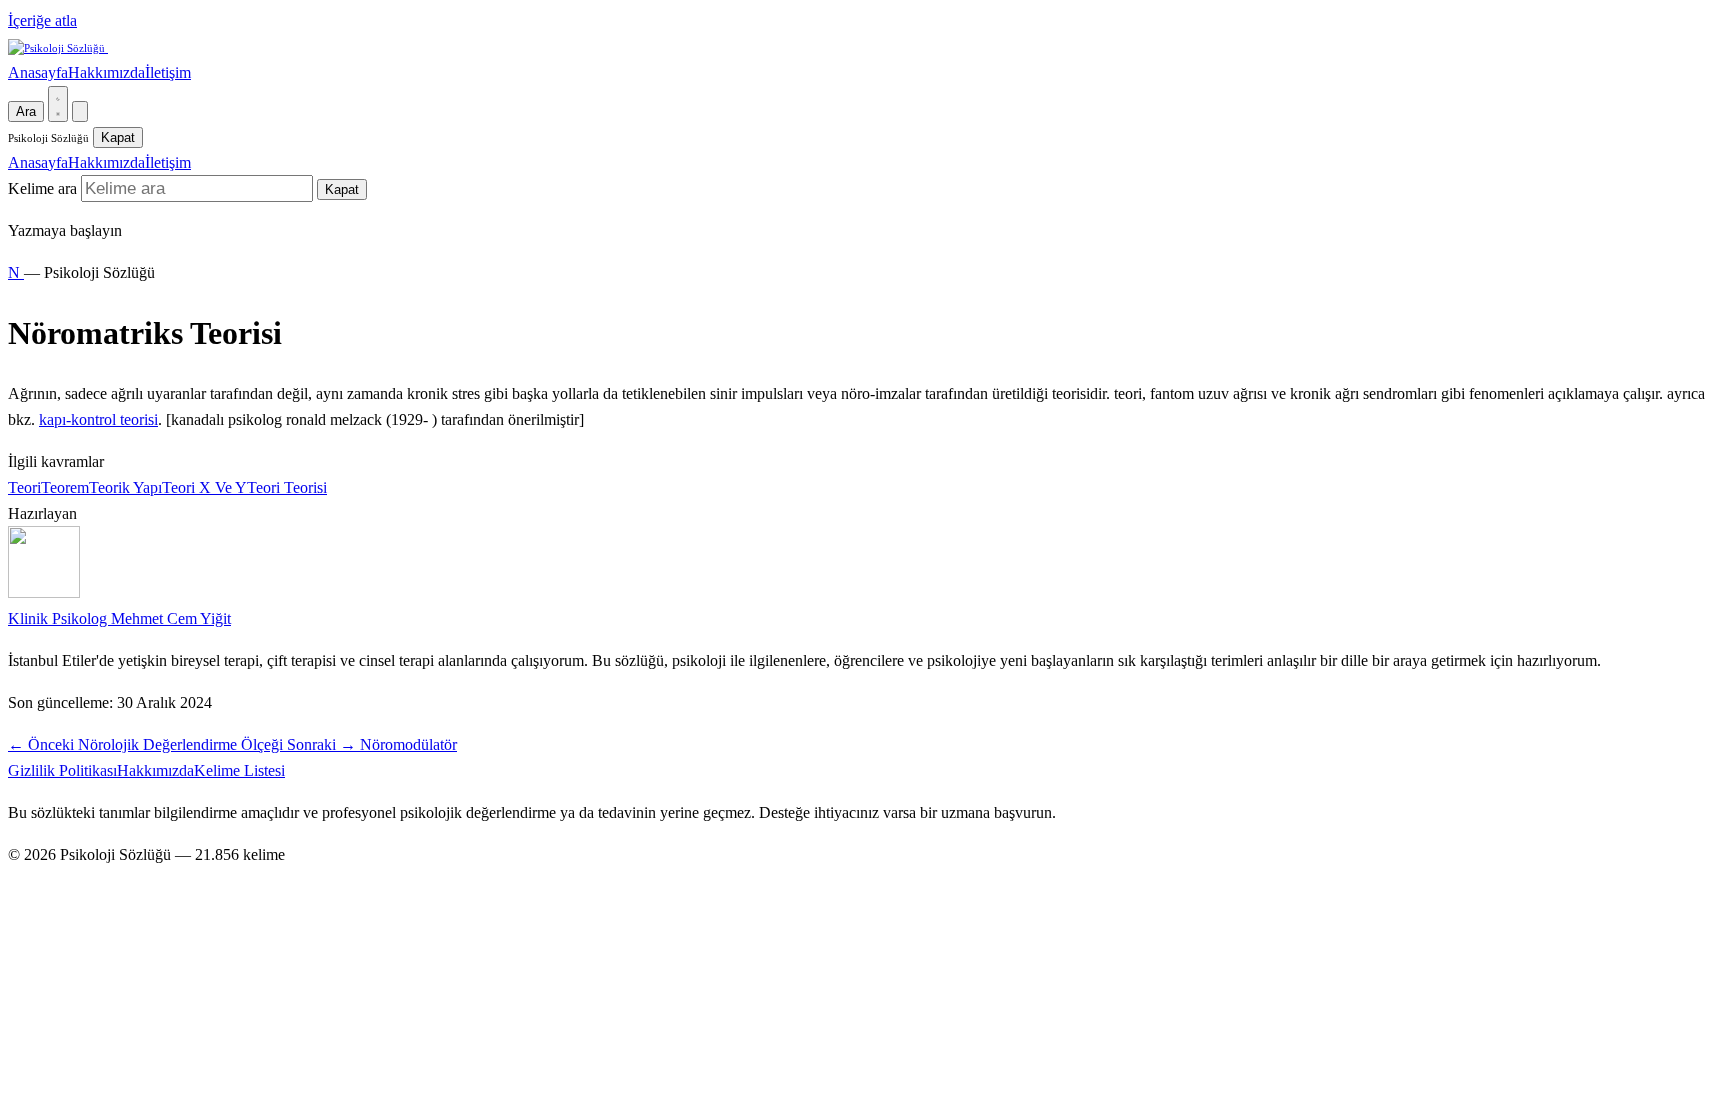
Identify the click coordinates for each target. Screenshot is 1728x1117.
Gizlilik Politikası (62, 770)
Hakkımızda (106, 72)
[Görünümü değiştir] (58, 104)
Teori (24, 487)
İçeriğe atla (42, 20)
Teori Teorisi (287, 487)
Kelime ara (42, 188)
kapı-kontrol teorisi (98, 419)
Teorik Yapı (125, 487)
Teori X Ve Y (204, 487)
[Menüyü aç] (80, 111)
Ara (26, 111)
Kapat (118, 137)
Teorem (65, 487)
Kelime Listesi (239, 770)
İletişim (168, 72)
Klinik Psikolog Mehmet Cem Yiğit (119, 618)
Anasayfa (38, 72)
